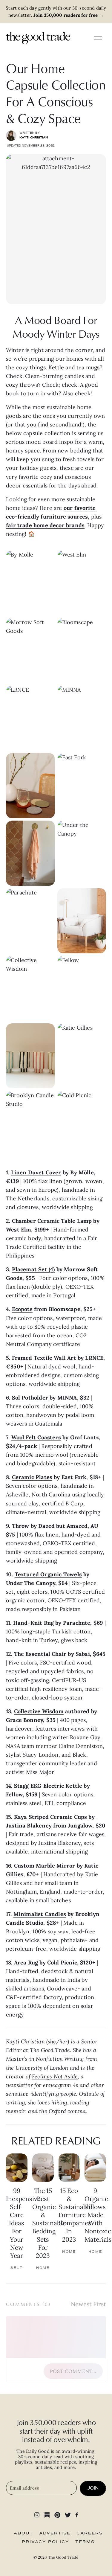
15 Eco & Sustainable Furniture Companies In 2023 (75, 2215)
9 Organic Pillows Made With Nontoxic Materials (98, 2215)
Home (43, 2268)
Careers (90, 2533)
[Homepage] (38, 38)
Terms (85, 2542)
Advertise (55, 2533)
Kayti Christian (34, 138)
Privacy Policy (46, 2542)
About (23, 2533)
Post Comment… (73, 2371)
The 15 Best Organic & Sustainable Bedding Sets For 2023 (49, 2223)
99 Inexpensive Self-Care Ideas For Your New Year (23, 2223)
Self (17, 2268)
